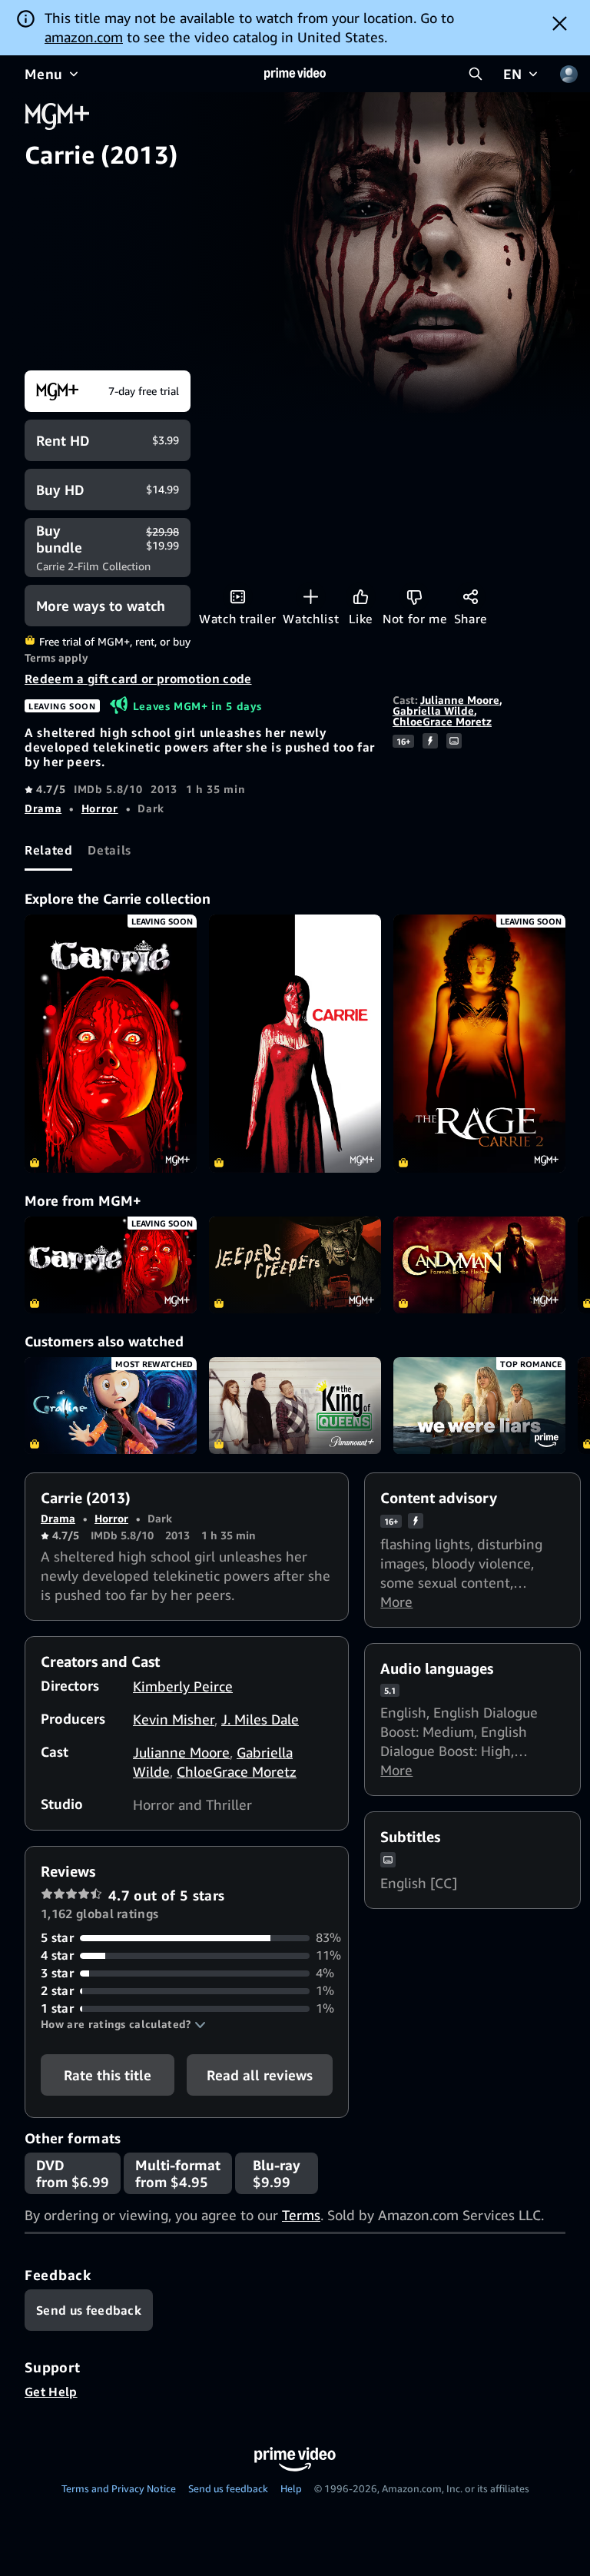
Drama (43, 808)
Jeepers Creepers (295, 1265)
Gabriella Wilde (433, 710)
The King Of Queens (295, 1406)
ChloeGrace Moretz (442, 721)
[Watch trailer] (238, 597)
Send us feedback (228, 2488)
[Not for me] (414, 597)
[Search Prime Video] (476, 74)
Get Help (51, 2392)
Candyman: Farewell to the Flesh (479, 1265)
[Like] (361, 597)
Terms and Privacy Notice (119, 2488)
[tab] (48, 850)
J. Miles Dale (260, 1719)
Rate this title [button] (108, 2075)
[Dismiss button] (560, 23)
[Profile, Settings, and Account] (568, 74)
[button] (123, 2024)
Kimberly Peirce (183, 1686)
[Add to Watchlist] (311, 597)
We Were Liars (479, 1406)
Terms (301, 2215)
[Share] (471, 597)
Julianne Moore (460, 700)
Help (291, 2488)
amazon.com (84, 37)
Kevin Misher (174, 1719)
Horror (100, 808)
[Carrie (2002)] (295, 1044)
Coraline (111, 1406)
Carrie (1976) (111, 1265)
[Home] (295, 74)
